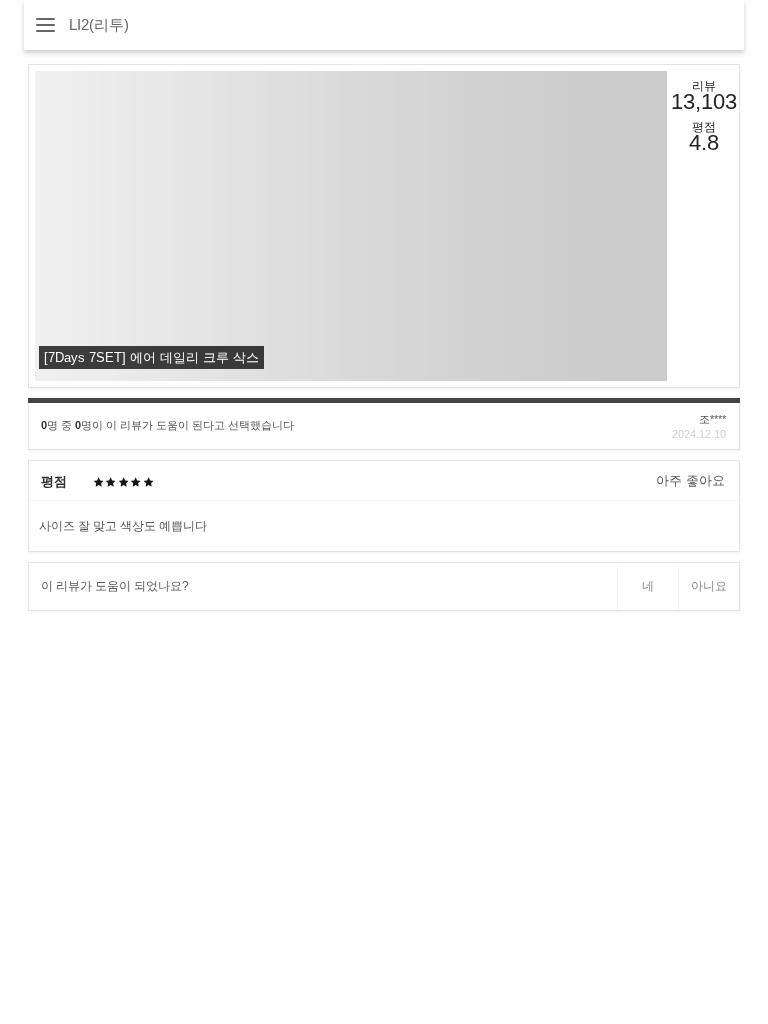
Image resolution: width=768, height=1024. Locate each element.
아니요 (709, 586)
